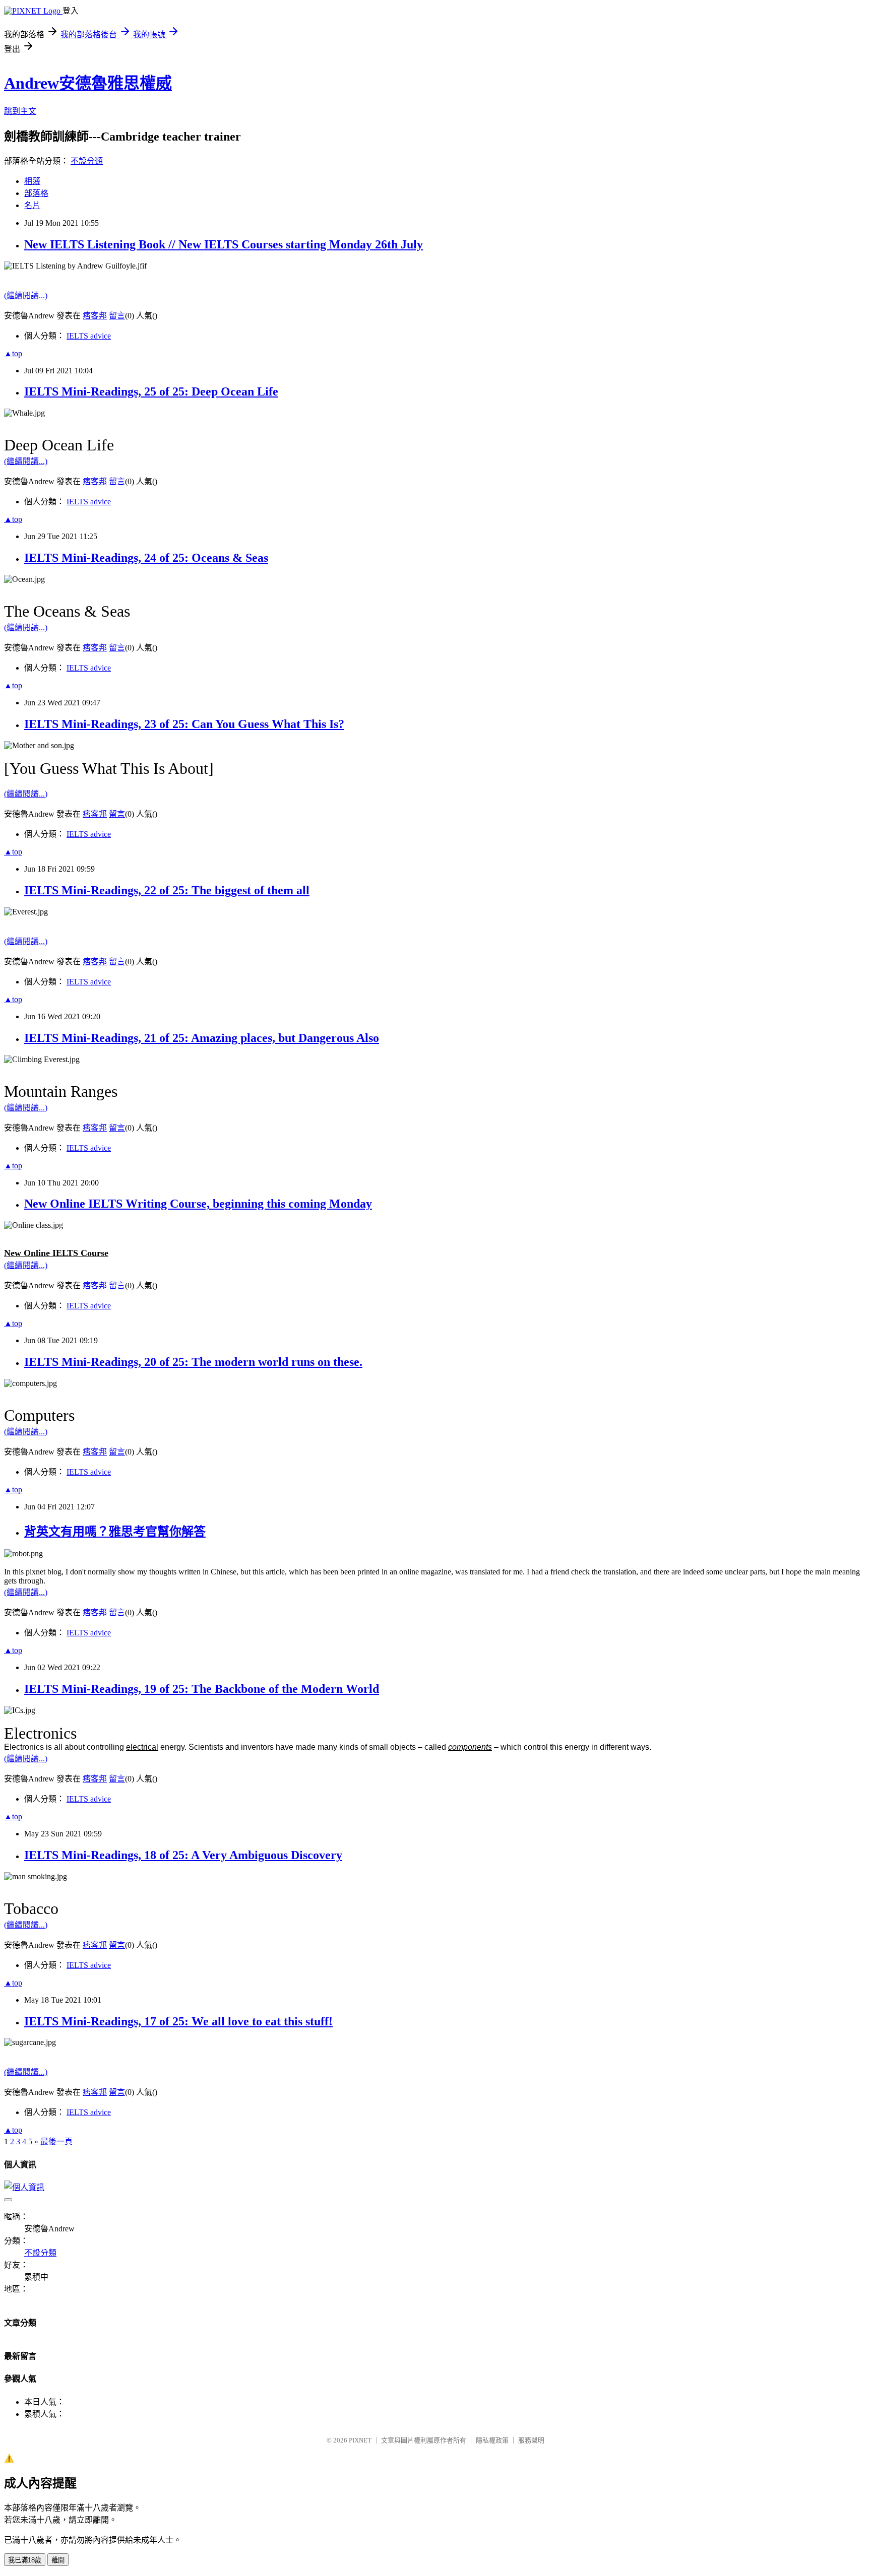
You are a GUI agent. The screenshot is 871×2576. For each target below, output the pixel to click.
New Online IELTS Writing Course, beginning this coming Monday (198, 1204)
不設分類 (87, 161)
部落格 (36, 193)
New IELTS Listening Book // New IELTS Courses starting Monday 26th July (224, 244)
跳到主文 (20, 111)
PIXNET (360, 2440)
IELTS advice (89, 336)
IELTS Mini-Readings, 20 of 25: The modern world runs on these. (193, 1362)
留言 (117, 316)
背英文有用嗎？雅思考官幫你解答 (115, 1532)
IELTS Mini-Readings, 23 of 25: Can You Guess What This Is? (184, 724)
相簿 (32, 181)
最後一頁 (56, 2141)
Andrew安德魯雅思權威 (88, 83)
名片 (32, 205)
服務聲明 (531, 2440)
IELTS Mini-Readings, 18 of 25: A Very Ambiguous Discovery (183, 1855)
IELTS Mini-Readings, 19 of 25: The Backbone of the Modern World (202, 1689)
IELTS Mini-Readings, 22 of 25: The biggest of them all (167, 890)
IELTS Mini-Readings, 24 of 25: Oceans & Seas (146, 558)
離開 (58, 2560)
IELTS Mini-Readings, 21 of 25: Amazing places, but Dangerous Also (202, 1038)
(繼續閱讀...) (26, 295)
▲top (13, 353)
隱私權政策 (492, 2440)
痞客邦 (95, 316)
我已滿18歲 (25, 2560)
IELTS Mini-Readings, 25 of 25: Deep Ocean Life (151, 391)
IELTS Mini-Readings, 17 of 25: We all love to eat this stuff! (178, 2021)
